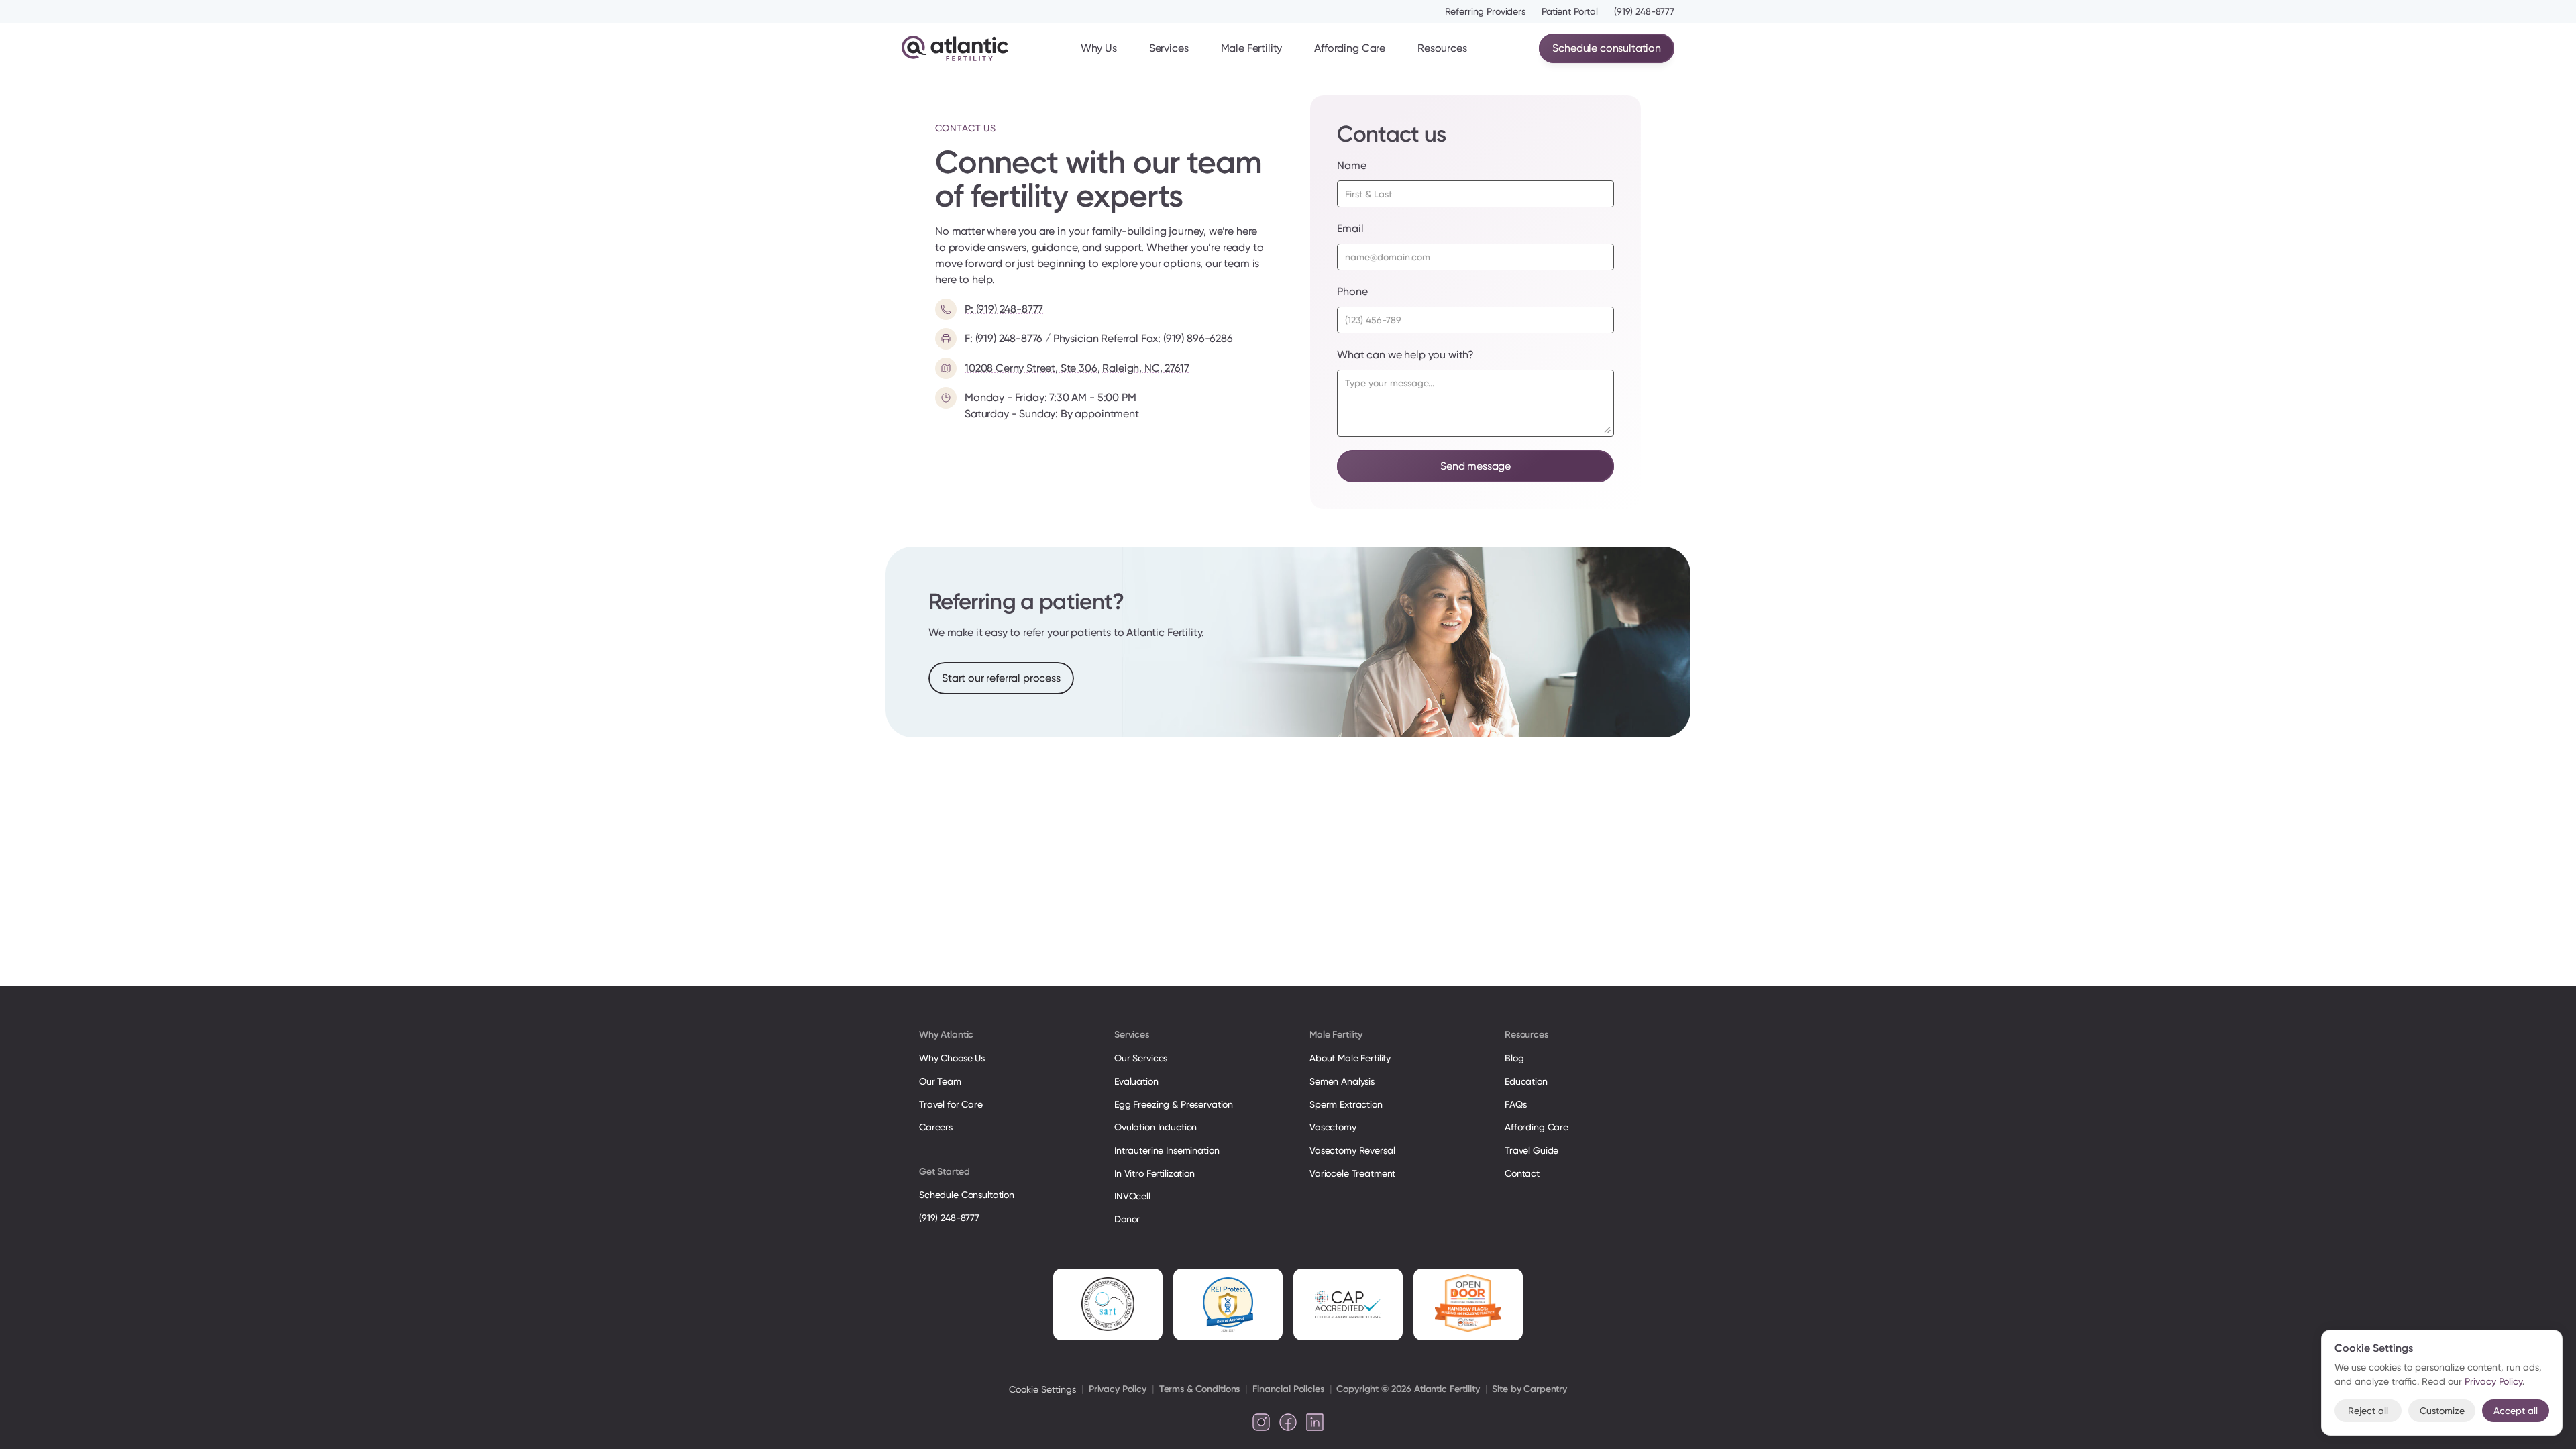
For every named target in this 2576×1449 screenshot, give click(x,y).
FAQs (1515, 1104)
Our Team (940, 1081)
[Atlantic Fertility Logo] (955, 48)
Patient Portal (1570, 11)
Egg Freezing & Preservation (1174, 1104)
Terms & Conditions (1199, 1389)
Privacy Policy (1118, 1389)
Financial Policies (1288, 1389)
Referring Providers (1485, 11)
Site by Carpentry (1529, 1389)
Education (1526, 1081)
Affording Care (1350, 48)
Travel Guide (1532, 1150)
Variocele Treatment (1354, 1173)
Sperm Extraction (1346, 1104)
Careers (936, 1127)
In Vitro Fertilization (1155, 1173)
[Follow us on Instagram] (1261, 1422)
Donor (1127, 1219)
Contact (1522, 1173)
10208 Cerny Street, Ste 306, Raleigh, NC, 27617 (1077, 368)
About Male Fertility (1350, 1058)
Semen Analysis (1342, 1081)
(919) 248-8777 (1644, 11)
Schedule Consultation (967, 1195)
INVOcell (1132, 1196)
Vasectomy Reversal (1352, 1150)
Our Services (1141, 1058)
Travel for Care (951, 1104)
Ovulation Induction (1156, 1127)
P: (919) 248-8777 (1004, 309)
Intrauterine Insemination (1167, 1150)
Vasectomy (1333, 1127)
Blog (1514, 1058)
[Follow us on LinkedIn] (1315, 1422)
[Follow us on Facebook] (1288, 1422)
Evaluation (1136, 1081)
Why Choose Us (952, 1058)
